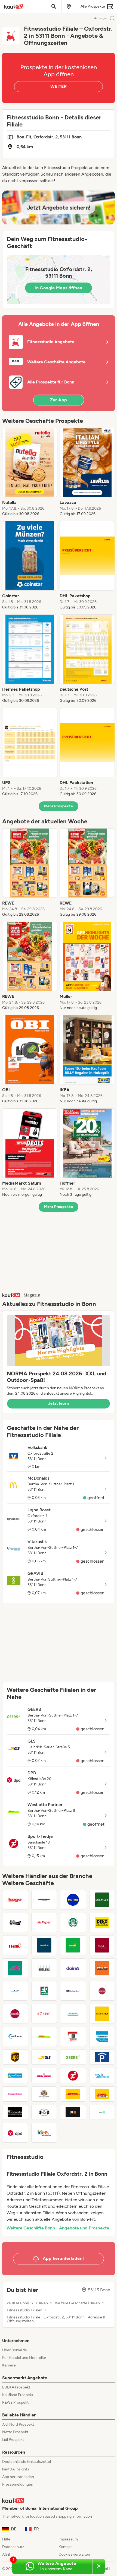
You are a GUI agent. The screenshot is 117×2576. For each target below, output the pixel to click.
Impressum (68, 2539)
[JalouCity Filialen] (15, 1968)
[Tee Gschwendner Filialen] (73, 1991)
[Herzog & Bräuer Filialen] (15, 2094)
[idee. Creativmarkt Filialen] (44, 2133)
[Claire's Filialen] (73, 1968)
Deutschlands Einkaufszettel (27, 2462)
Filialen (42, 2303)
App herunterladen (18, 2477)
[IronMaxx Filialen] (15, 2076)
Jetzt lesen (59, 1403)
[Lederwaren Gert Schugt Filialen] (102, 1991)
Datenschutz (13, 2547)
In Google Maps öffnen (58, 288)
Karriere (9, 2365)
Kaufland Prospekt (18, 2395)
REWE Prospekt (15, 2402)
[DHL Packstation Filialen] (102, 2094)
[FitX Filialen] (73, 2112)
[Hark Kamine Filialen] (15, 1945)
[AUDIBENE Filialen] (15, 2036)
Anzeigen (101, 18)
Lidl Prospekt (13, 2440)
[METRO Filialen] (73, 1900)
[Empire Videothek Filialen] (44, 1945)
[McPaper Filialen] (44, 1923)
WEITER (59, 86)
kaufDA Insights (16, 2469)
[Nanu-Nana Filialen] (44, 2076)
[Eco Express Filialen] (73, 2014)
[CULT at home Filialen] (102, 1945)
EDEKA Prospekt (16, 2387)
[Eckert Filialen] (44, 2014)
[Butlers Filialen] (44, 1968)
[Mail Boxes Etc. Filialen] (73, 2036)
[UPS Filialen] (15, 2057)
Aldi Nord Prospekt (18, 2424)
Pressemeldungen (18, 2484)
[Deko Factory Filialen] (102, 1923)
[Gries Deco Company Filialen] (102, 1900)
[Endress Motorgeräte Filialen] (73, 1945)
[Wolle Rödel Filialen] (15, 1923)
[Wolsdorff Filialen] (44, 2094)
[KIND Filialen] (15, 1991)
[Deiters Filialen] (102, 2076)
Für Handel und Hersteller (24, 2358)
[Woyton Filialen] (44, 1991)
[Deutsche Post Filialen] (102, 2014)
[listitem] (30, 472)
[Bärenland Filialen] (102, 1968)
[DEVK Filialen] (102, 2112)
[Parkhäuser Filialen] (102, 2057)
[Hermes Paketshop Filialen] (102, 2036)
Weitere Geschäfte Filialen (77, 2303)
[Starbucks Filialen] (73, 1923)
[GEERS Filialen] (73, 2057)
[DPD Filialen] (15, 2133)
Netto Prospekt (15, 2432)
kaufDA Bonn (18, 2303)
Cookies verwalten (74, 2554)
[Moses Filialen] (15, 2014)
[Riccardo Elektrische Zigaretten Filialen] (15, 2112)
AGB (6, 2554)
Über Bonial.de (15, 2350)
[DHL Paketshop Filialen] (73, 2094)
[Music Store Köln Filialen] (44, 1900)
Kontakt (65, 2547)
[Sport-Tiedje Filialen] (73, 2076)
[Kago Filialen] (15, 1900)
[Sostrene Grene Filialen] (44, 2112)
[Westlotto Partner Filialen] (44, 2036)
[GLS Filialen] (44, 2057)
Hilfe (6, 2539)
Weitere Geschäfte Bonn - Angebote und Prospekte (58, 2228)
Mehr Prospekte (59, 806)
